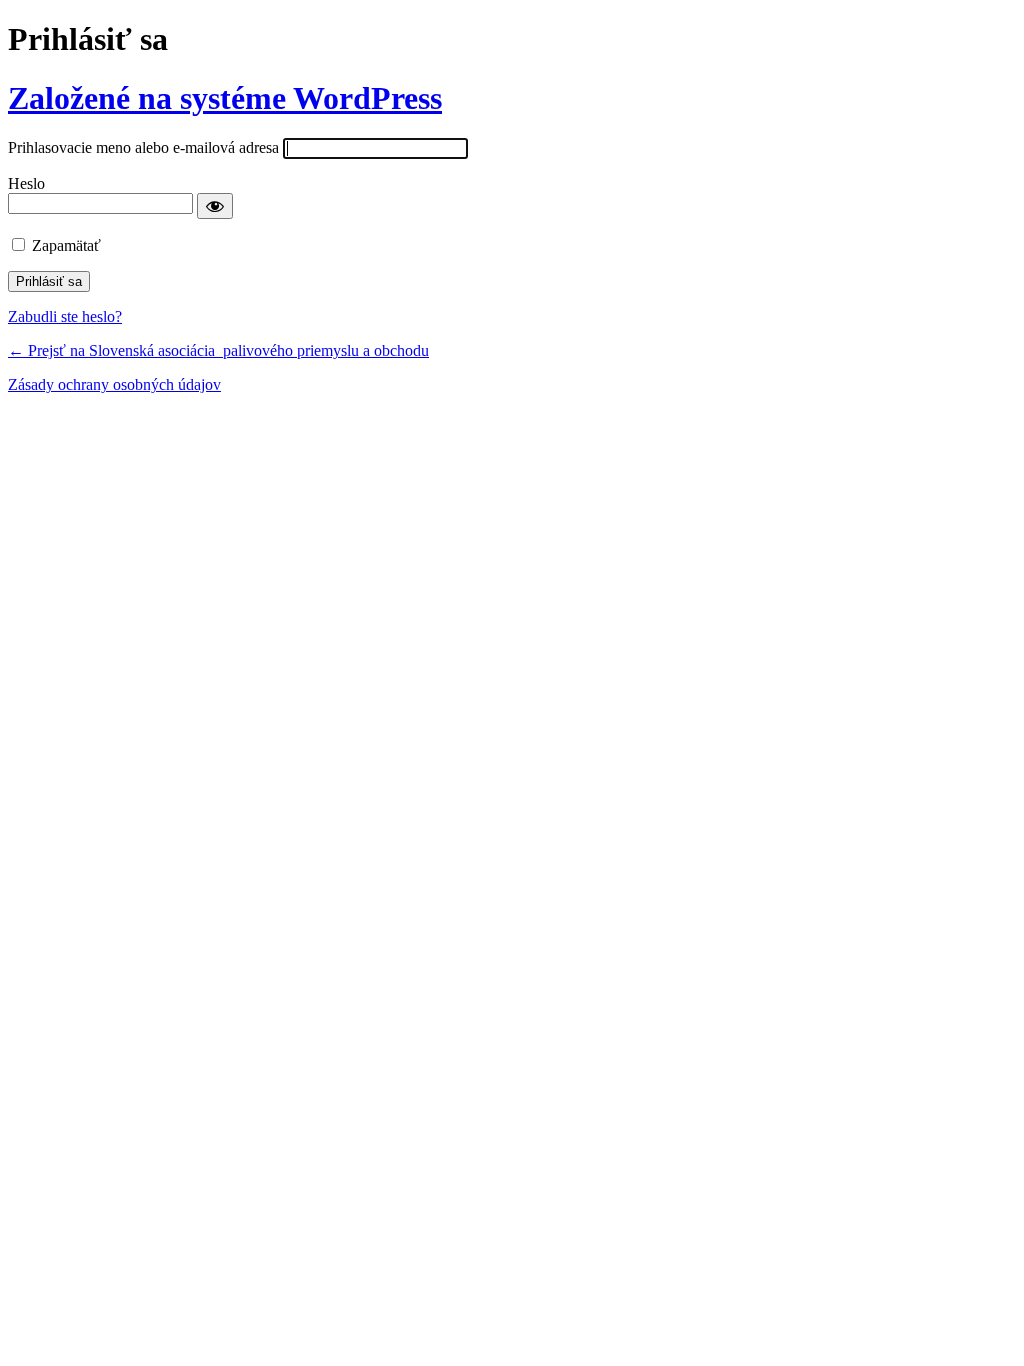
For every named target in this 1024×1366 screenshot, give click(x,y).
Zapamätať (66, 245)
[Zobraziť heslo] (215, 206)
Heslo (26, 183)
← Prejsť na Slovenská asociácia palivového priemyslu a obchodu (218, 350)
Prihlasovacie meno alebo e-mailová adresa (143, 147)
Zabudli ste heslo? (65, 316)
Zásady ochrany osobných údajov (114, 384)
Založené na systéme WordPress (225, 98)
